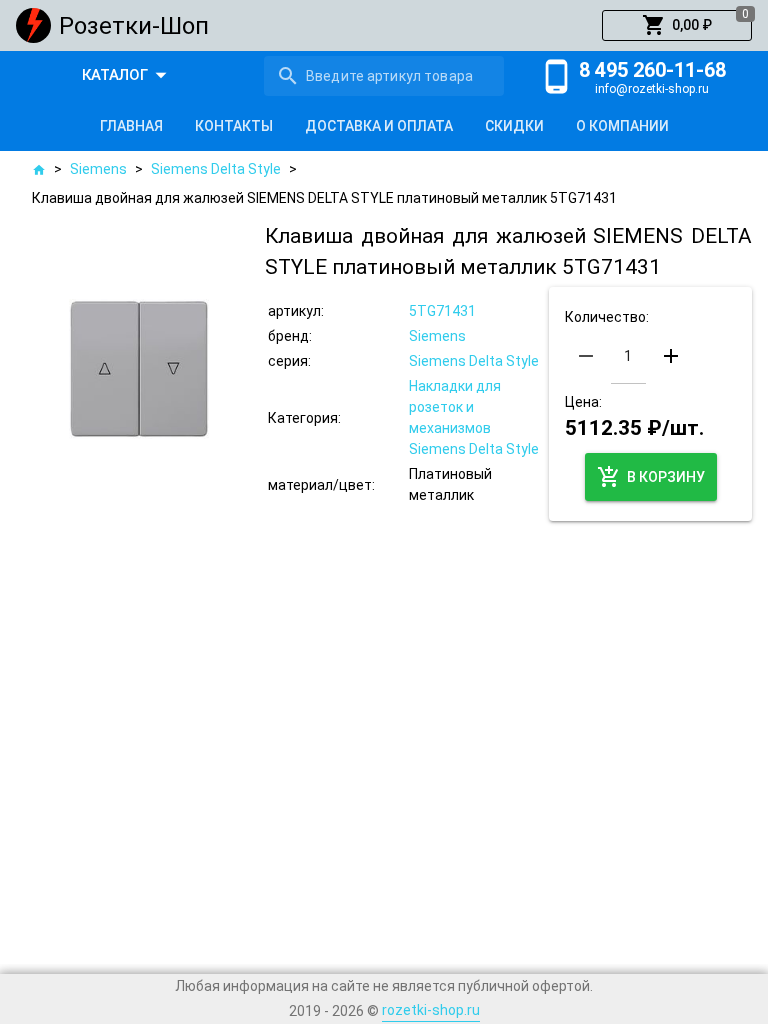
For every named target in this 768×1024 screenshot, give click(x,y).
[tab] (131, 126)
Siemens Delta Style (216, 169)
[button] (677, 26)
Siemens (98, 169)
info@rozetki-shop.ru (652, 89)
